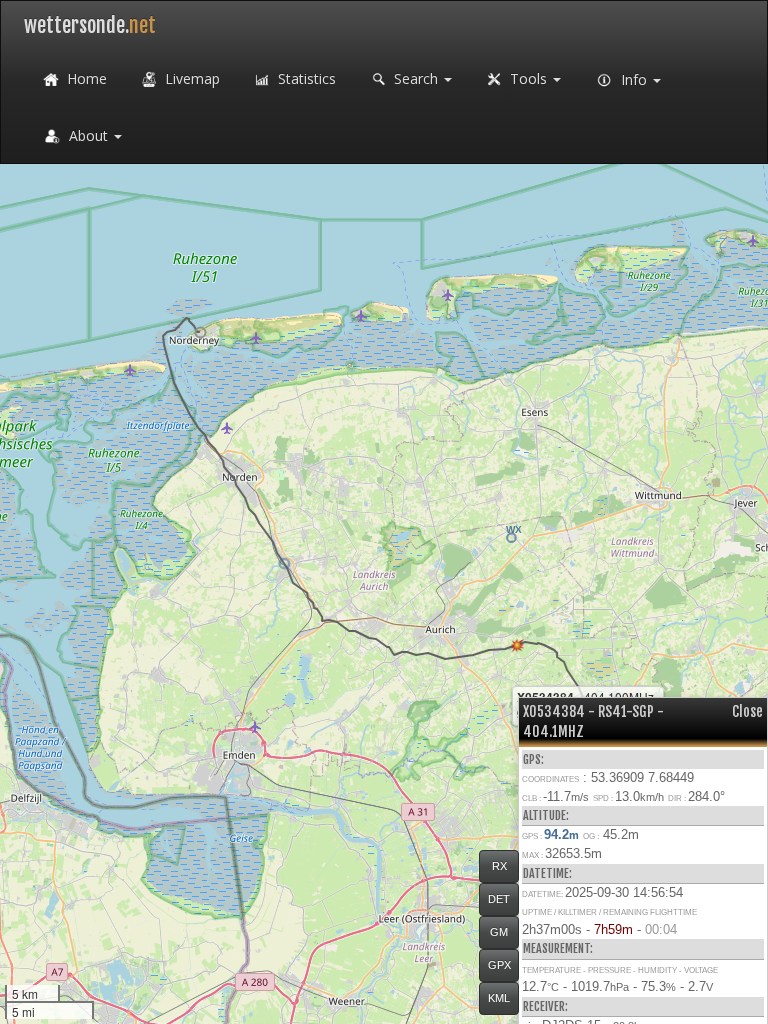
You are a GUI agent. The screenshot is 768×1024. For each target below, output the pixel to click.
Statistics (305, 78)
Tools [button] (528, 78)
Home (85, 78)
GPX (499, 965)
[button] (200, 332)
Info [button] (634, 79)
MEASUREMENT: (558, 948)
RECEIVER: (545, 1006)
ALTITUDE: (546, 815)
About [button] (88, 135)
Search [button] (416, 78)
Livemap (190, 78)
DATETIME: (547, 873)
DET (499, 899)
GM (499, 932)
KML (499, 998)
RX (499, 866)
